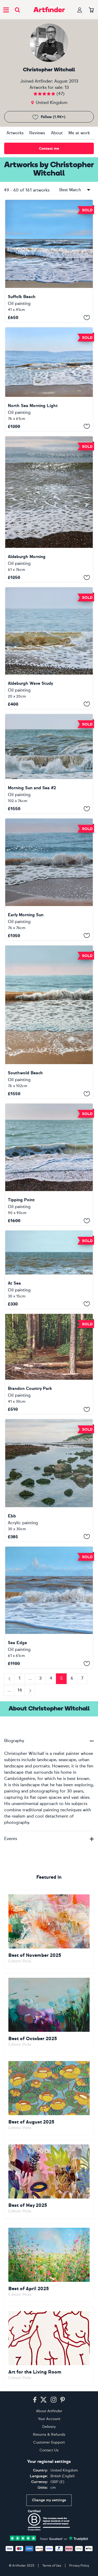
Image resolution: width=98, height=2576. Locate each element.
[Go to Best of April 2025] (49, 2263)
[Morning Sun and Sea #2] (49, 764)
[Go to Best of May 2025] (49, 2179)
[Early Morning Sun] (49, 879)
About (57, 133)
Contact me (49, 149)
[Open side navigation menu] (6, 10)
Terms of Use (52, 2566)
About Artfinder (49, 2411)
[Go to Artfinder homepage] (49, 10)
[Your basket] (91, 10)
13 (67, 87)
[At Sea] (49, 1270)
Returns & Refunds (49, 2435)
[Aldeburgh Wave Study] (49, 648)
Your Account (49, 2419)
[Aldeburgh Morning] (49, 509)
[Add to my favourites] (87, 317)
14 (20, 1690)
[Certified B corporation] (49, 2520)
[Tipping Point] (49, 1164)
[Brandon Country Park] (49, 1364)
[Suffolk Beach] (49, 261)
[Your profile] (80, 10)
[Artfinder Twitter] (44, 2400)
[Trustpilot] (49, 2538)
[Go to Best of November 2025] (49, 1929)
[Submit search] (17, 10)
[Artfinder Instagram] (54, 2400)
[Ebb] (49, 1480)
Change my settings (49, 2500)
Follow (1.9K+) (53, 117)
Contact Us (49, 2450)
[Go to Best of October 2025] (49, 2013)
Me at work (79, 133)
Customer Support (49, 2442)
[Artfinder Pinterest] (63, 2400)
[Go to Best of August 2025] (49, 2096)
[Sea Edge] (49, 1607)
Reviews (37, 133)
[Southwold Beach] (49, 1022)
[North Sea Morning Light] (49, 379)
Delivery (49, 2427)
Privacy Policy (79, 2566)
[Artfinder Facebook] (35, 2400)
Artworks (15, 133)
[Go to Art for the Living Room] (49, 2346)
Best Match (70, 190)
